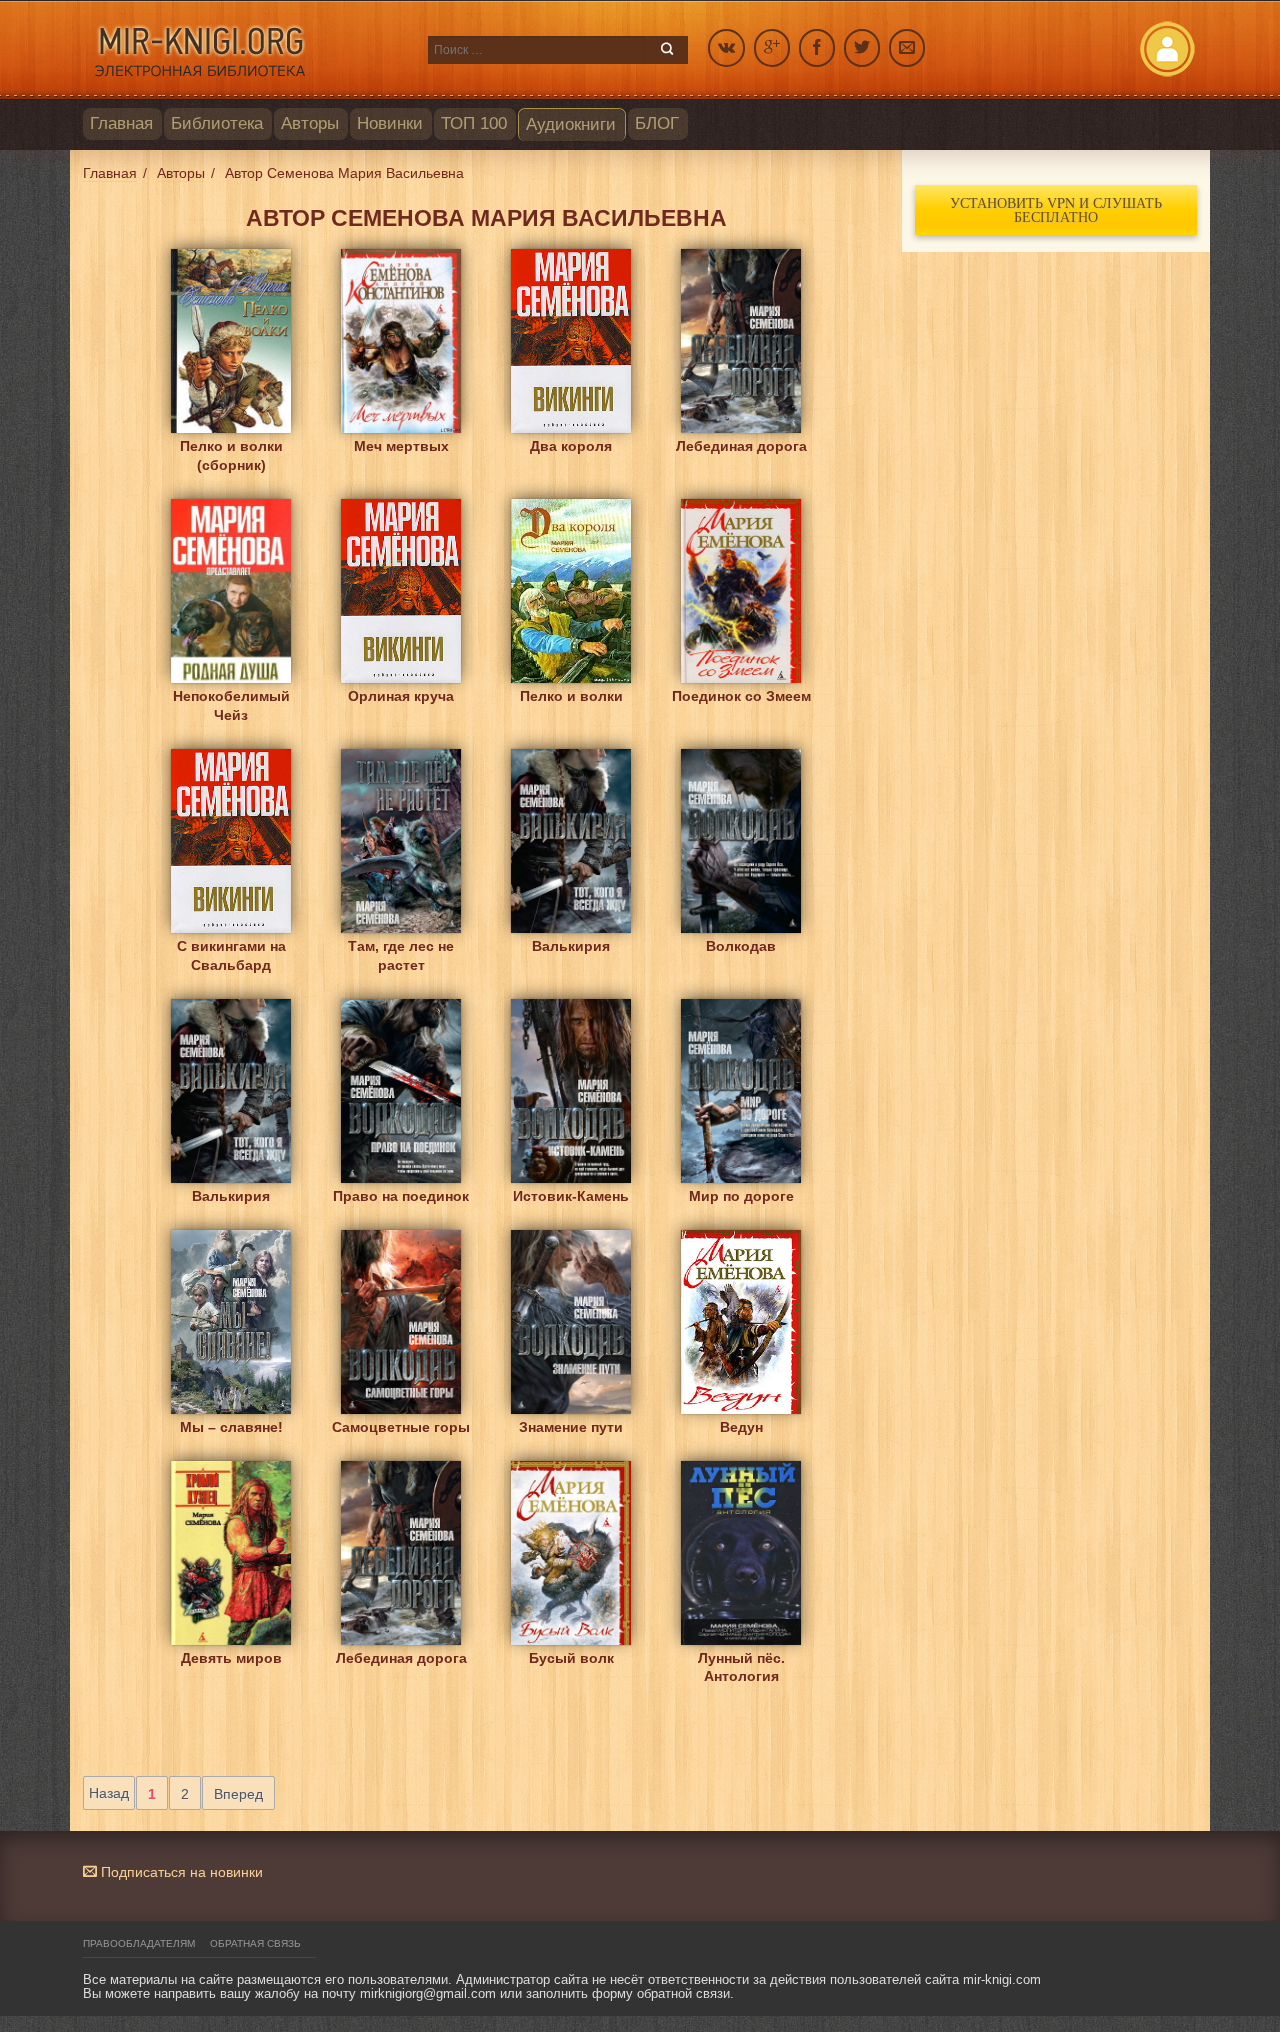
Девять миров (231, 1658)
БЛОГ (657, 123)
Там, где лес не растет (401, 955)
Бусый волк (571, 1658)
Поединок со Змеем (741, 696)
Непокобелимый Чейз (231, 705)
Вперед (238, 1794)
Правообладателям (139, 1943)
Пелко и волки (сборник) (231, 455)
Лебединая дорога (741, 446)
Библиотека (217, 123)
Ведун (741, 1427)
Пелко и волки (571, 696)
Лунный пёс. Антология (741, 1667)
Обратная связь (255, 1943)
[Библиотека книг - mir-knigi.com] (245, 50)
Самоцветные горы (401, 1427)
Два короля (571, 446)
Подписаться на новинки (180, 1872)
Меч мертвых (401, 446)
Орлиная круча (401, 696)
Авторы (310, 123)
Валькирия (571, 946)
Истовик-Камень (571, 1196)
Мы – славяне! (231, 1427)
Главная (121, 123)
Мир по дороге (741, 1196)
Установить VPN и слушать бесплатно (1056, 209)
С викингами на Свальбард (231, 955)
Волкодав (741, 946)
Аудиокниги (571, 124)
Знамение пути (571, 1427)
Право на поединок (401, 1196)
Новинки (390, 123)
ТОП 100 (474, 123)
